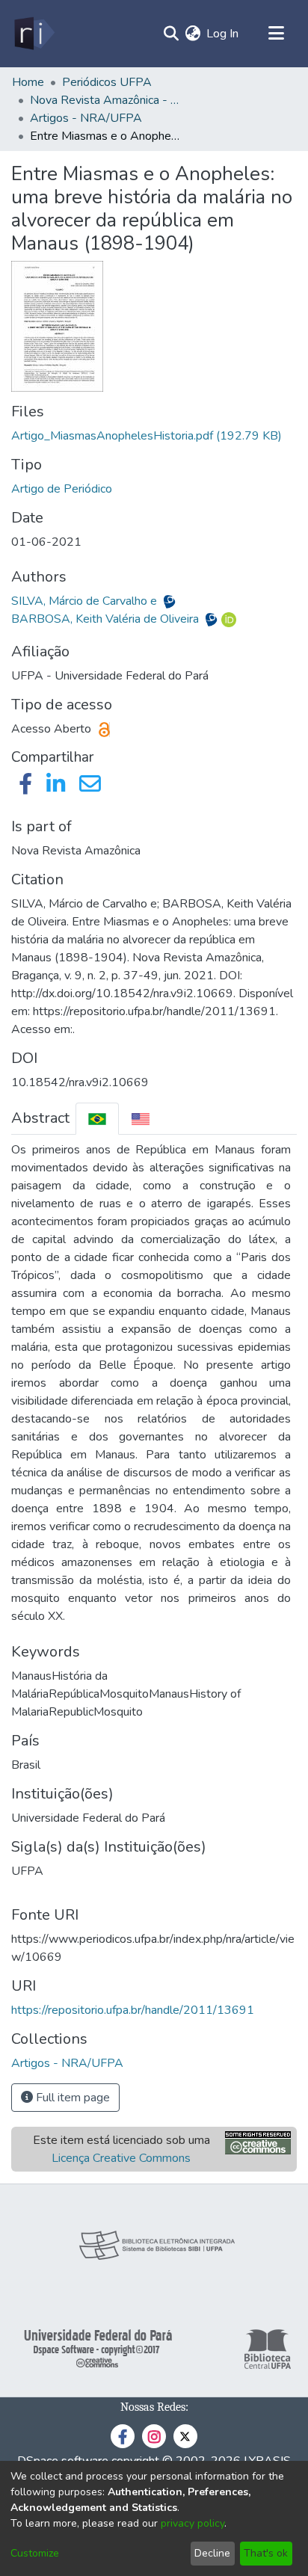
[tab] (97, 1119)
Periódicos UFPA (107, 82)
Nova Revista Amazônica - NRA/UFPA (105, 100)
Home (28, 82)
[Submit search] (171, 34)
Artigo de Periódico (62, 489)
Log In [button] (223, 34)
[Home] (33, 34)
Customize (35, 2553)
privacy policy (192, 2523)
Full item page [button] (71, 2098)
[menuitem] (192, 34)
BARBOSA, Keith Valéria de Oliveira (107, 619)
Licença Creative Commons (121, 2158)
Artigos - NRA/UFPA (86, 118)
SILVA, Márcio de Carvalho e (86, 601)
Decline (212, 2553)
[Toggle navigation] (276, 34)
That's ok (266, 2553)
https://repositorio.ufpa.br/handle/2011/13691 (133, 2010)
